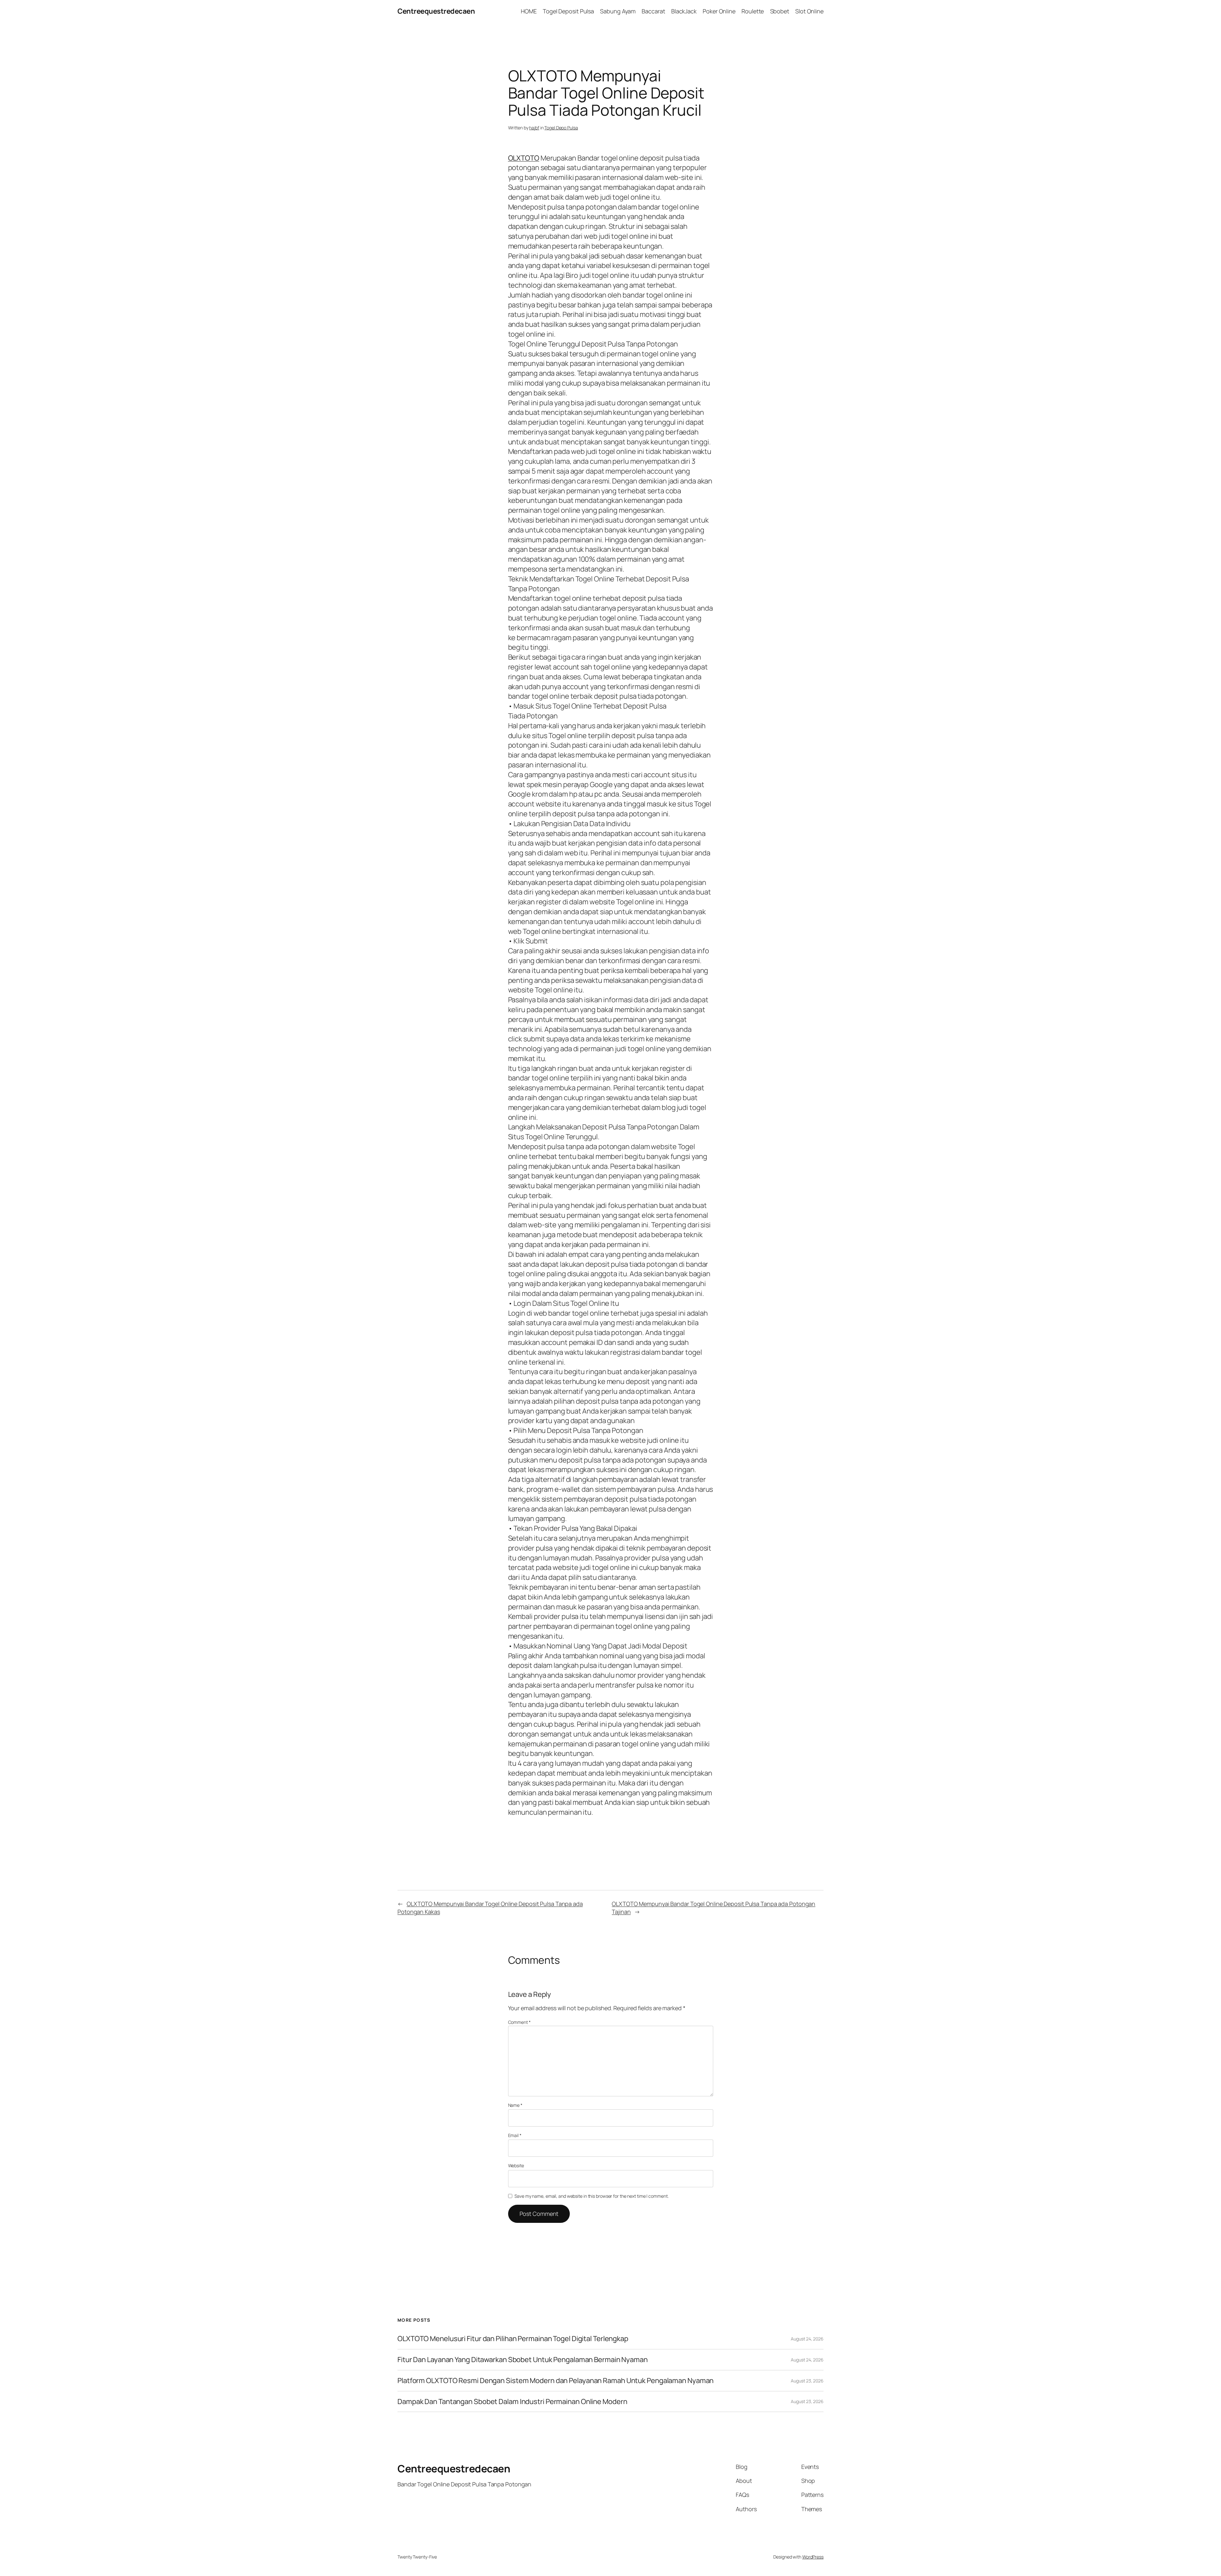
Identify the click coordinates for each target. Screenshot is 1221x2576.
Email (515, 2135)
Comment (519, 2022)
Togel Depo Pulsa (561, 128)
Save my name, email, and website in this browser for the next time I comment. (591, 2196)
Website (516, 2165)
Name (515, 2105)
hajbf (534, 128)
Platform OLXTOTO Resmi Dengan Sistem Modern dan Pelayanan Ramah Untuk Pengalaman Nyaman (555, 2381)
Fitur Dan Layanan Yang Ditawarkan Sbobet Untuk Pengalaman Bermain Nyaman (523, 2360)
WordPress (813, 2557)
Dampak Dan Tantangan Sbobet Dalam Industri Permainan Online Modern (512, 2402)
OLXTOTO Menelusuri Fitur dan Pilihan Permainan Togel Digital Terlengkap (513, 2339)
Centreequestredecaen (436, 11)
